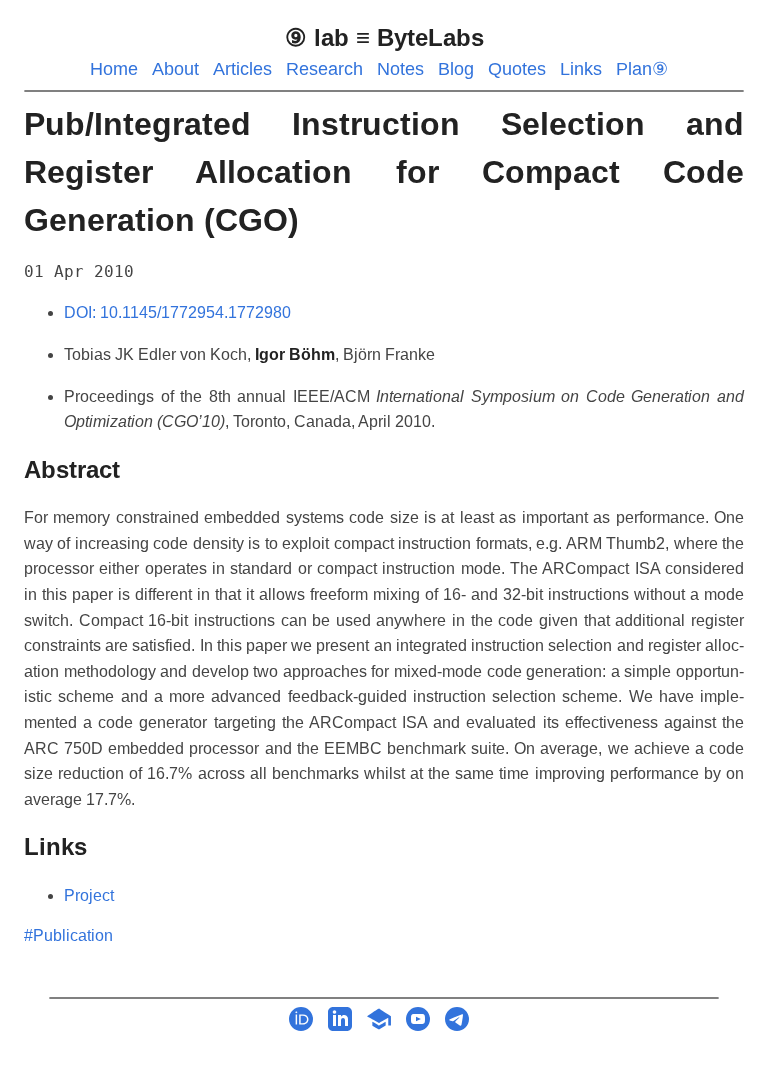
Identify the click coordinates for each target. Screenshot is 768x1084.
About (175, 69)
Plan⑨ (642, 69)
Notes (400, 69)
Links (581, 69)
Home (114, 69)
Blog (456, 69)
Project (89, 895)
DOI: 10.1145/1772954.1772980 (177, 312)
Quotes (517, 69)
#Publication (68, 935)
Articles (242, 69)
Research (324, 69)
